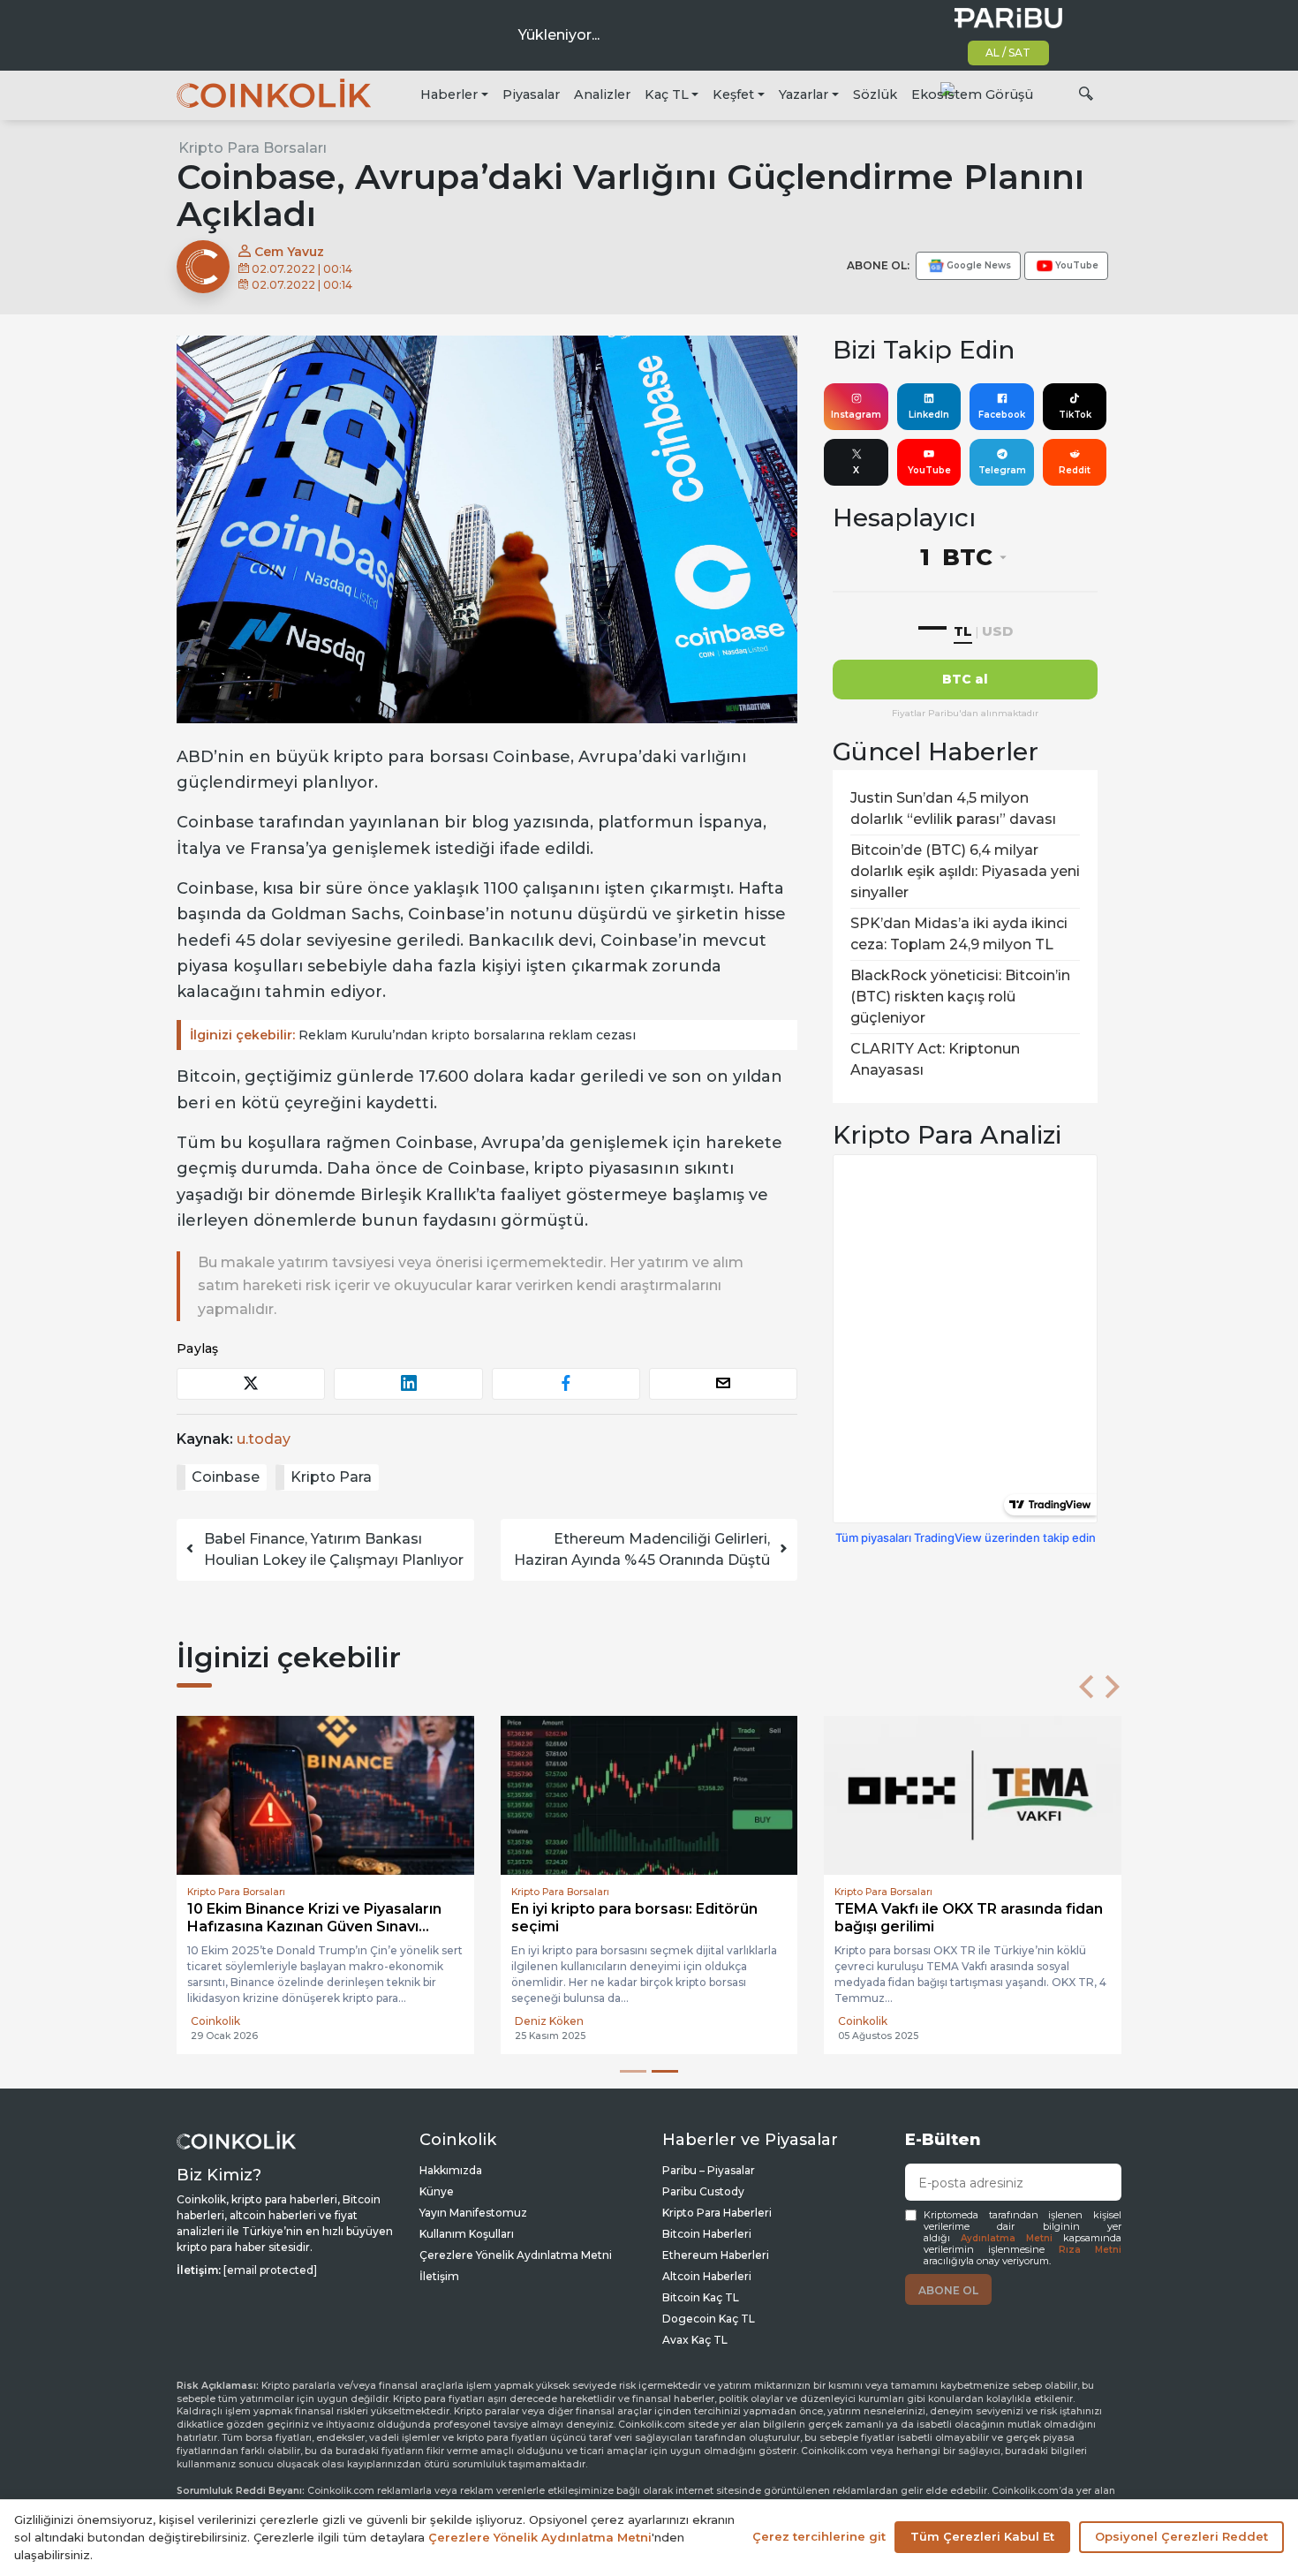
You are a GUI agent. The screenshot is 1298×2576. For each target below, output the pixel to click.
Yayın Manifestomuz (473, 2213)
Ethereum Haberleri (716, 2255)
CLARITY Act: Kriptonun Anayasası (935, 1059)
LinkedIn (929, 415)
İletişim (439, 2276)
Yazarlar (804, 94)
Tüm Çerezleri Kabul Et (982, 2536)
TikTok (1075, 415)
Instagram (856, 415)
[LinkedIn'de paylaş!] (408, 1383)
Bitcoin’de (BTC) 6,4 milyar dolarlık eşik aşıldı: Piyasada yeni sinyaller (965, 871)
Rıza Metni (1090, 2250)
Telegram (1002, 470)
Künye (437, 2191)
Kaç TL (667, 94)
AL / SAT (1008, 53)
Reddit (1075, 470)
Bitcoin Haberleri (707, 2234)
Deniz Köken (549, 2021)
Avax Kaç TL (695, 2340)
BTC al (965, 679)
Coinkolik (215, 2021)
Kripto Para (331, 1477)
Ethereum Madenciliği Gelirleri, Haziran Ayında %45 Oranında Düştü (642, 1549)
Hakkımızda (451, 2170)
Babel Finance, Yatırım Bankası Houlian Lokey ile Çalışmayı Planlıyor (334, 1549)
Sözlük (875, 94)
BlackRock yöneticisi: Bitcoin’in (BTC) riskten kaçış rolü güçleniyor (960, 997)
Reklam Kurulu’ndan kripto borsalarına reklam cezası (413, 1035)
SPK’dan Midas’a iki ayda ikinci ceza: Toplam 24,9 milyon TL (959, 934)
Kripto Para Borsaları (253, 148)
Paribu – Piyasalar (709, 2170)
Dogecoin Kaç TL (709, 2319)
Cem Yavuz (287, 252)
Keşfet (733, 94)
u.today (264, 1439)
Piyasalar (531, 94)
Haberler (449, 94)
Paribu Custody (703, 2191)
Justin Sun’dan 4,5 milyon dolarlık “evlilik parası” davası (953, 808)
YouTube (929, 470)
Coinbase (226, 1477)
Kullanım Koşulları (467, 2234)
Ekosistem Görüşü (972, 94)
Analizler (602, 94)
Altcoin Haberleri (707, 2276)
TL (963, 631)
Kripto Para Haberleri (717, 2213)
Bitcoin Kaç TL (701, 2297)
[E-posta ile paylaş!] (723, 1383)
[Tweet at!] (251, 1383)
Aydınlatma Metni (1007, 2238)
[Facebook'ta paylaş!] (566, 1383)
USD (997, 631)
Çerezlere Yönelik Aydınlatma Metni (516, 2255)
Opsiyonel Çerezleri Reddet (1181, 2536)
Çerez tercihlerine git (819, 2536)
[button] (1086, 1687)
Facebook (1002, 415)
